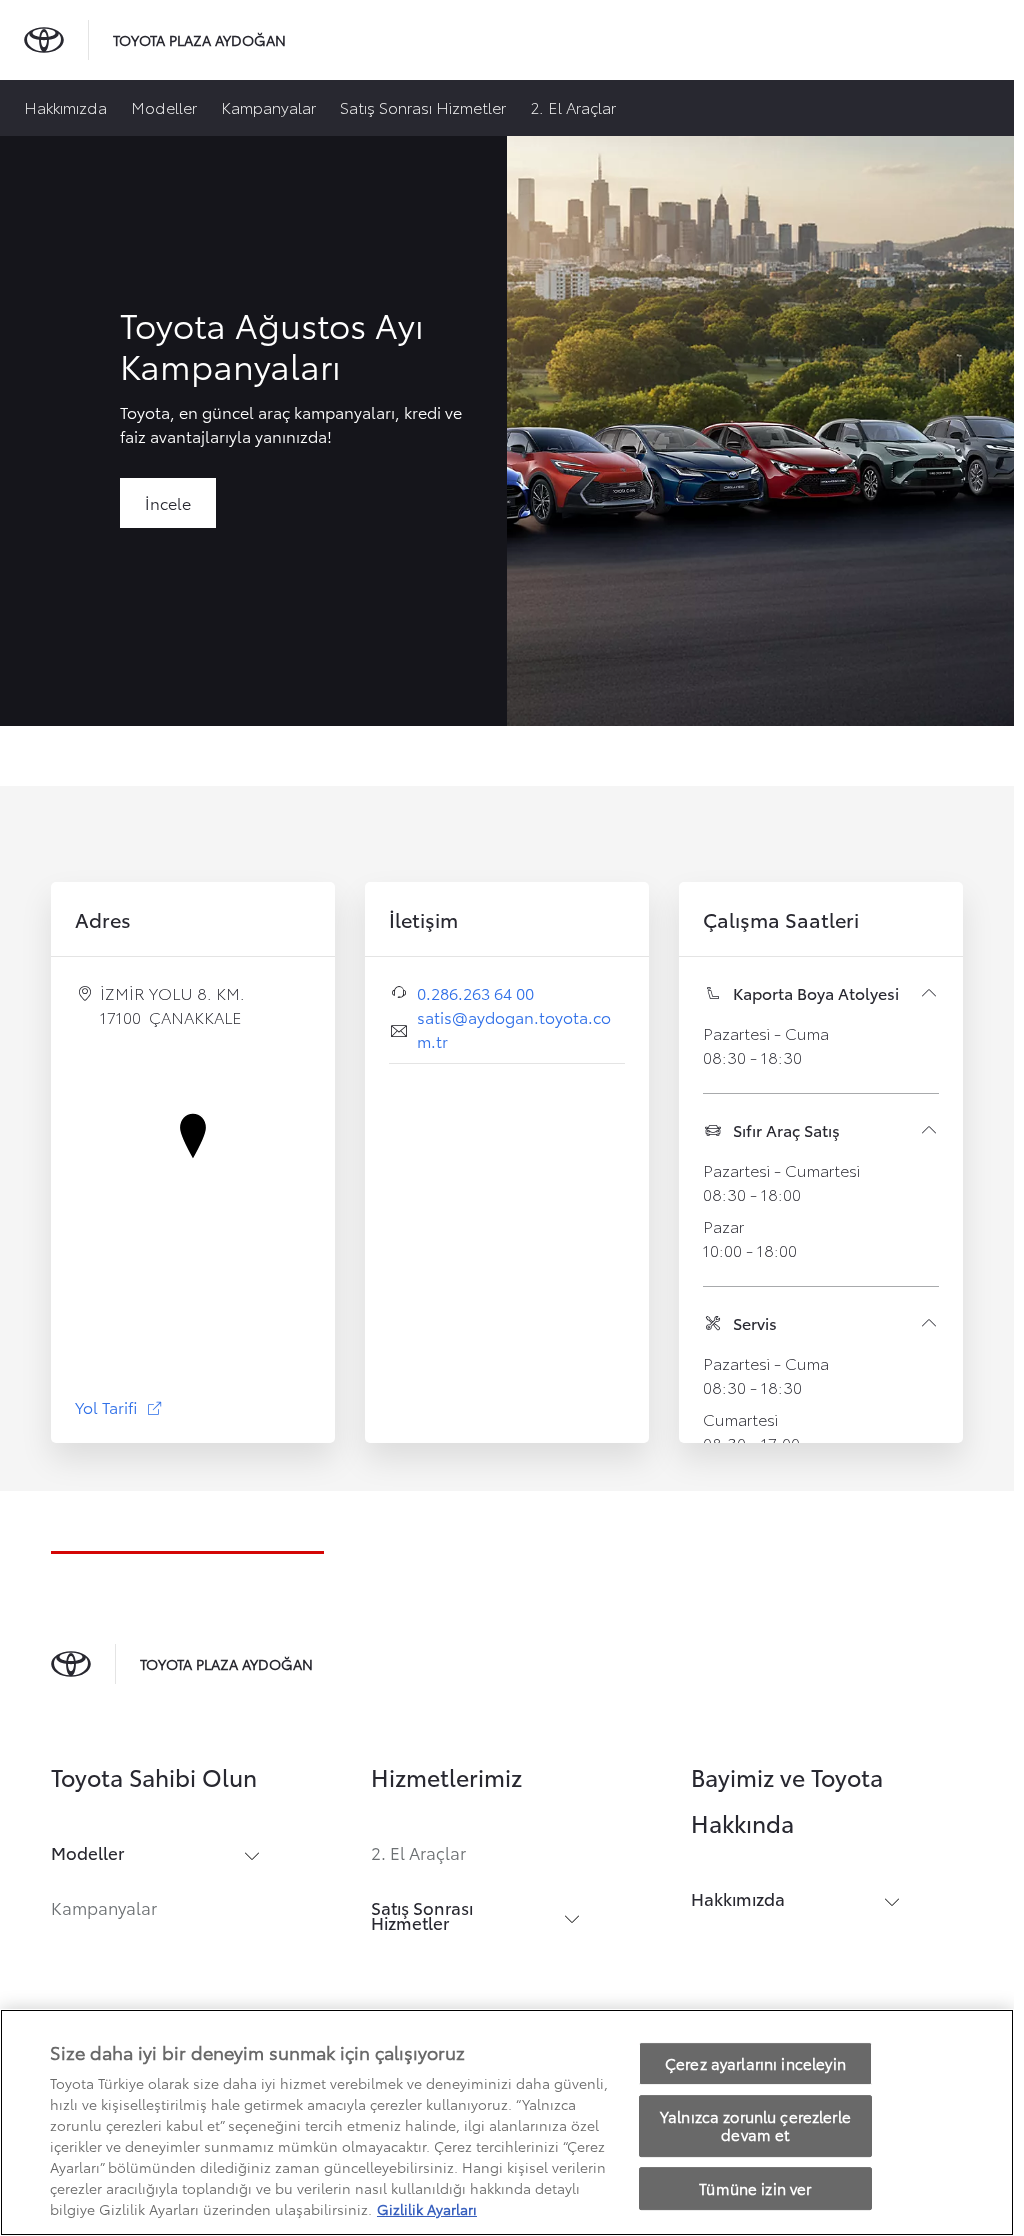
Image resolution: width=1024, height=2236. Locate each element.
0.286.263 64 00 (475, 992)
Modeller (164, 106)
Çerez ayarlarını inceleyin (755, 2063)
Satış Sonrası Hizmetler (423, 106)
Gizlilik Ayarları (427, 2209)
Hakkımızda (65, 106)
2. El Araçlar (573, 106)
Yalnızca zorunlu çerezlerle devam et (755, 2126)
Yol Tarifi (119, 1406)
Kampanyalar (268, 106)
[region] (507, 2122)
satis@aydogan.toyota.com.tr (514, 1028)
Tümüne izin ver (755, 2188)
